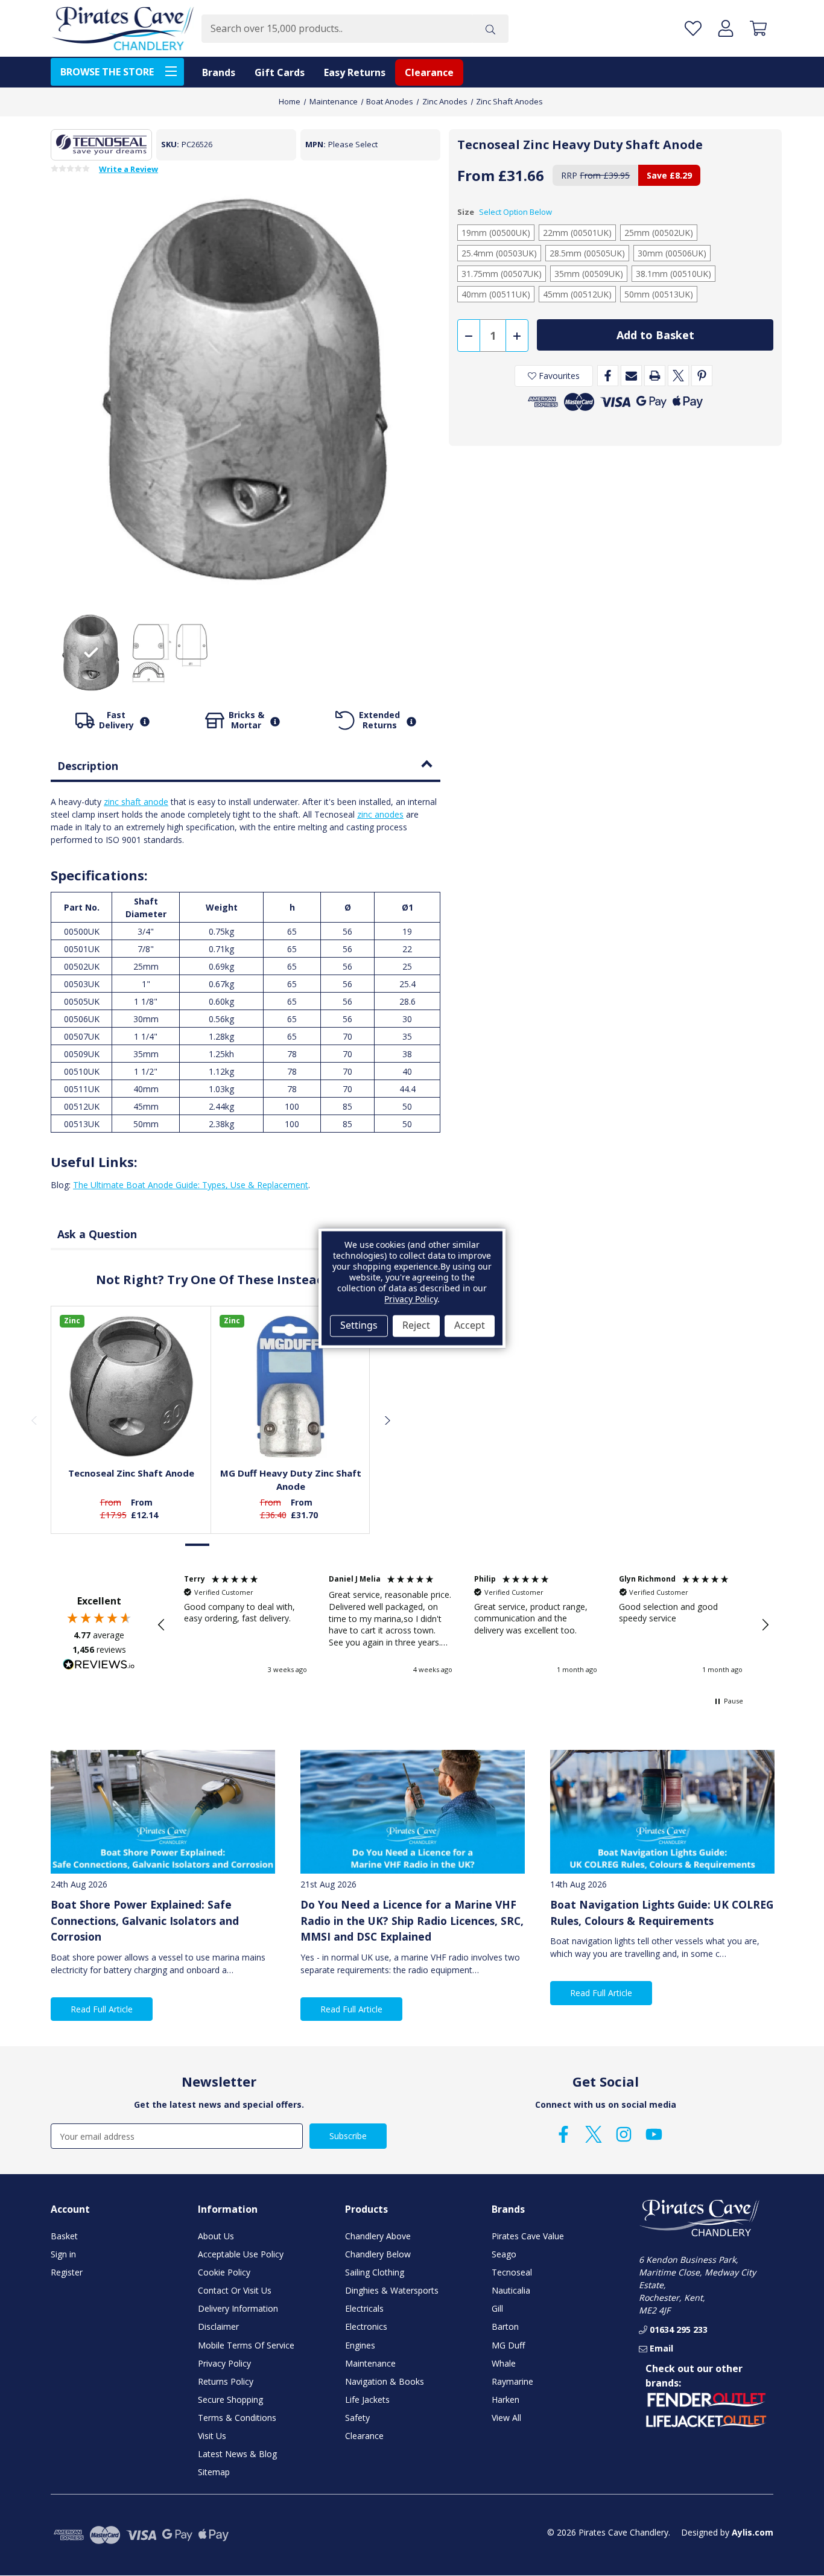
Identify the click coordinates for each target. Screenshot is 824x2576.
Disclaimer (218, 2326)
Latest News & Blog (237, 2454)
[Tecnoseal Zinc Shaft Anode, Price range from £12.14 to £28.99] (131, 1386)
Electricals (364, 2308)
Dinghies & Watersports (392, 2290)
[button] (162, 1625)
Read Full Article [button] (102, 2009)
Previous (34, 1420)
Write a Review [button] (128, 170)
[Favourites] (131, 1428)
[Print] (655, 376)
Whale (504, 2363)
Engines (360, 2345)
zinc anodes (380, 814)
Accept (470, 1326)
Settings (359, 1326)
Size (505, 212)
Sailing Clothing (375, 2272)
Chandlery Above (378, 2236)
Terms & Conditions (237, 2418)
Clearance (429, 72)
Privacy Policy (224, 2363)
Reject (416, 1326)
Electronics (366, 2326)
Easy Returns (355, 72)
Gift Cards (280, 72)
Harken (505, 2399)
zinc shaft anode (136, 802)
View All (506, 2418)
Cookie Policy (224, 2272)
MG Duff (508, 2345)
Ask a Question (97, 1234)
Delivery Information (238, 2308)
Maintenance (370, 2363)
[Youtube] (654, 2134)
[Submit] (490, 29)
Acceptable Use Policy (241, 2254)
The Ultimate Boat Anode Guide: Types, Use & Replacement (191, 1185)
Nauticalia (511, 2290)
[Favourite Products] (693, 29)
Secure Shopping (230, 2399)
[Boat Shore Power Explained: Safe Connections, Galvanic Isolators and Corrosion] (163, 1812)
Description (88, 766)
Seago (504, 2254)
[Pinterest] (702, 376)
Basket (64, 2236)
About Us (216, 2236)
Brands (219, 72)
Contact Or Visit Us (235, 2290)
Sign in (63, 2254)
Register (67, 2272)
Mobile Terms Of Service (246, 2345)
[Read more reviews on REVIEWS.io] (99, 1666)
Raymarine (512, 2381)
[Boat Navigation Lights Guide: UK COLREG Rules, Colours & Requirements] (662, 1812)
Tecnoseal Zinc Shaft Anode (131, 1473)
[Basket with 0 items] (758, 29)
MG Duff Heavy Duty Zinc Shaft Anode (291, 1480)
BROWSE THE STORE (107, 72)
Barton (505, 2326)
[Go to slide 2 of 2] (223, 1544)
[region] (463, 1624)
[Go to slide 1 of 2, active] (198, 1544)
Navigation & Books (385, 2381)
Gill (497, 2308)
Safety (357, 2418)
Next (387, 1420)
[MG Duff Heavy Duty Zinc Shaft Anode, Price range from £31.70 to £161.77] (291, 1386)
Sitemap (214, 2472)
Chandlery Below (378, 2254)
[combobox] (337, 29)
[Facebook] (608, 376)
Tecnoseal (512, 2272)
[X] (678, 376)
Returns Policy (226, 2381)
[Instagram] (624, 2134)
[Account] (726, 29)
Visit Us (212, 2436)
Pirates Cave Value (528, 2236)
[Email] (631, 376)
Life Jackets (367, 2399)
